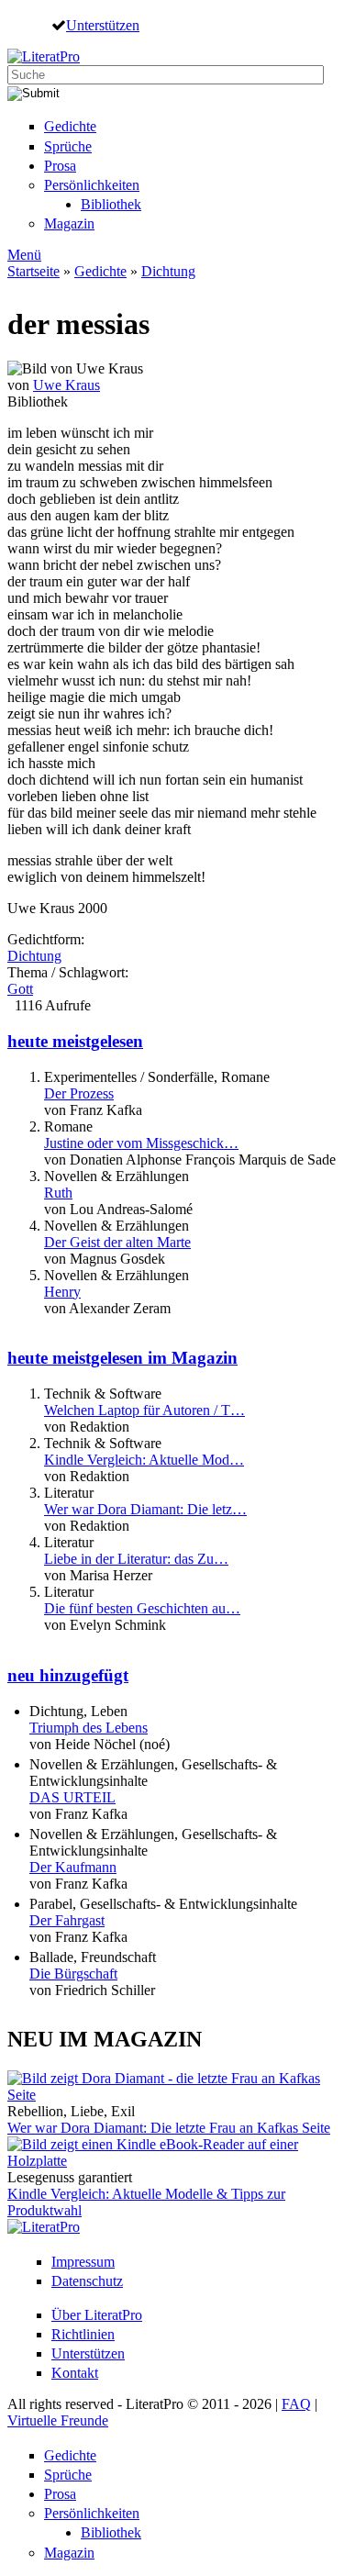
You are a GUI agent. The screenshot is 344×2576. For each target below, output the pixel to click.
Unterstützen (103, 25)
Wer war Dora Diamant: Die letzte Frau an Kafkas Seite (169, 2128)
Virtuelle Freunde (58, 2420)
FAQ (296, 2404)
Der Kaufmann (73, 1867)
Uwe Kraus (67, 385)
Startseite (33, 271)
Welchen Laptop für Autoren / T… (144, 1410)
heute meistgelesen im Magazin (122, 1358)
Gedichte (70, 126)
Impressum (83, 2262)
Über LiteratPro (97, 2315)
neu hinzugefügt (68, 1675)
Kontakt (75, 2373)
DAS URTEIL (72, 1797)
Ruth (58, 1193)
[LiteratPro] (44, 56)
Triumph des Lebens (89, 1728)
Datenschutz (87, 2281)
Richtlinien (83, 2334)
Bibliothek (111, 204)
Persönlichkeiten (92, 185)
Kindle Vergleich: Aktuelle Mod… (144, 1460)
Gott (20, 989)
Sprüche (68, 146)
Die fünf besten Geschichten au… (142, 1608)
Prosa (60, 166)
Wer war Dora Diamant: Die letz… (145, 1509)
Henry (62, 1292)
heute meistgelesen (75, 1041)
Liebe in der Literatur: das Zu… (136, 1559)
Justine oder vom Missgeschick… (141, 1143)
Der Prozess (79, 1093)
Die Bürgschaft (73, 1974)
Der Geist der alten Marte (117, 1242)
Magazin (69, 223)
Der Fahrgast (67, 1920)
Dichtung (168, 271)
